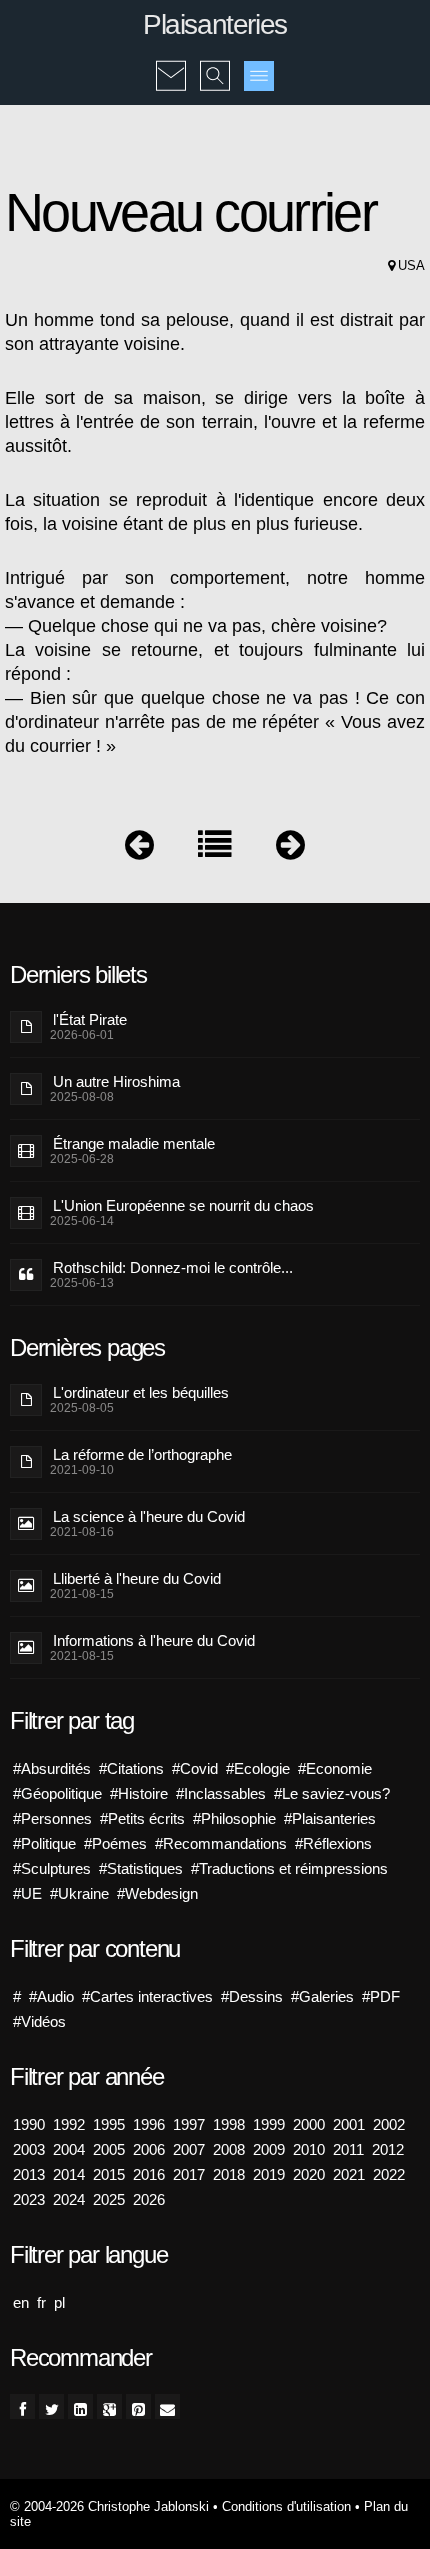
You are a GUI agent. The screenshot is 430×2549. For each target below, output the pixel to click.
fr (41, 2302)
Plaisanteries (215, 24)
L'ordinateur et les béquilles (141, 1392)
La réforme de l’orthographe (142, 1454)
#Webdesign (157, 1893)
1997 (189, 2124)
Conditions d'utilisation (286, 2506)
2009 (269, 2149)
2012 (388, 2149)
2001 (349, 2124)
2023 (29, 2199)
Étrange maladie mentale (134, 1143)
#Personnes (52, 1818)
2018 (229, 2174)
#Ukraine (79, 1893)
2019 (269, 2174)
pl (59, 2302)
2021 (349, 2174)
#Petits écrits (142, 1818)
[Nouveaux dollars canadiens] (290, 849)
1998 (229, 2124)
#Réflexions (333, 1843)
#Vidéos (39, 2021)
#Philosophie (234, 1818)
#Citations (131, 1768)
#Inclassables (221, 1793)
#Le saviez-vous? (332, 1793)
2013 (29, 2174)
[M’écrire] (171, 62)
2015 (109, 2174)
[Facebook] (22, 2406)
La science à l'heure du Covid (149, 1516)
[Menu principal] (259, 76)
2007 (189, 2149)
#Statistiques (141, 1868)
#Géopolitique (57, 1793)
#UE (27, 1893)
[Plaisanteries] (215, 849)
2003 (29, 2149)
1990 (29, 2124)
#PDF (381, 1996)
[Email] (167, 2406)
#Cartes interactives (147, 1996)
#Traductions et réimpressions (289, 1868)
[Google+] (109, 2406)
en (21, 2302)
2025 (109, 2199)
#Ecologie (258, 1768)
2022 (389, 2174)
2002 (389, 2124)
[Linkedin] (80, 2406)
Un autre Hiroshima (116, 1081)
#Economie (335, 1768)
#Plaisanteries (330, 1818)
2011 (348, 2149)
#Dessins (252, 1996)
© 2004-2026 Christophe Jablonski (109, 2506)
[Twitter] (51, 2406)
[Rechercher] (215, 62)
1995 (109, 2124)
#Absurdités (52, 1768)
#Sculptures (52, 1868)
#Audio (51, 1996)
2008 (229, 2149)
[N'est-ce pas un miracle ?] (139, 849)
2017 (189, 2174)
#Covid (195, 1768)
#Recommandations (221, 1843)
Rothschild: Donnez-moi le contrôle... (173, 1267)
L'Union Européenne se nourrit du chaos (183, 1205)
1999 (269, 2124)
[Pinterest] (138, 2406)
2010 (309, 2149)
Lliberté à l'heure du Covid (137, 1578)
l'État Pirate (90, 1019)
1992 (69, 2124)
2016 (149, 2174)
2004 (69, 2149)
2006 (149, 2149)
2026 (149, 2199)
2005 (109, 2149)
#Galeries (322, 1996)
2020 (309, 2174)
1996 (149, 2124)
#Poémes (115, 1843)
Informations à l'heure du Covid (154, 1640)
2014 (69, 2174)
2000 (309, 2124)
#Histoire (139, 1793)
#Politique (44, 1843)
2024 (69, 2199)
